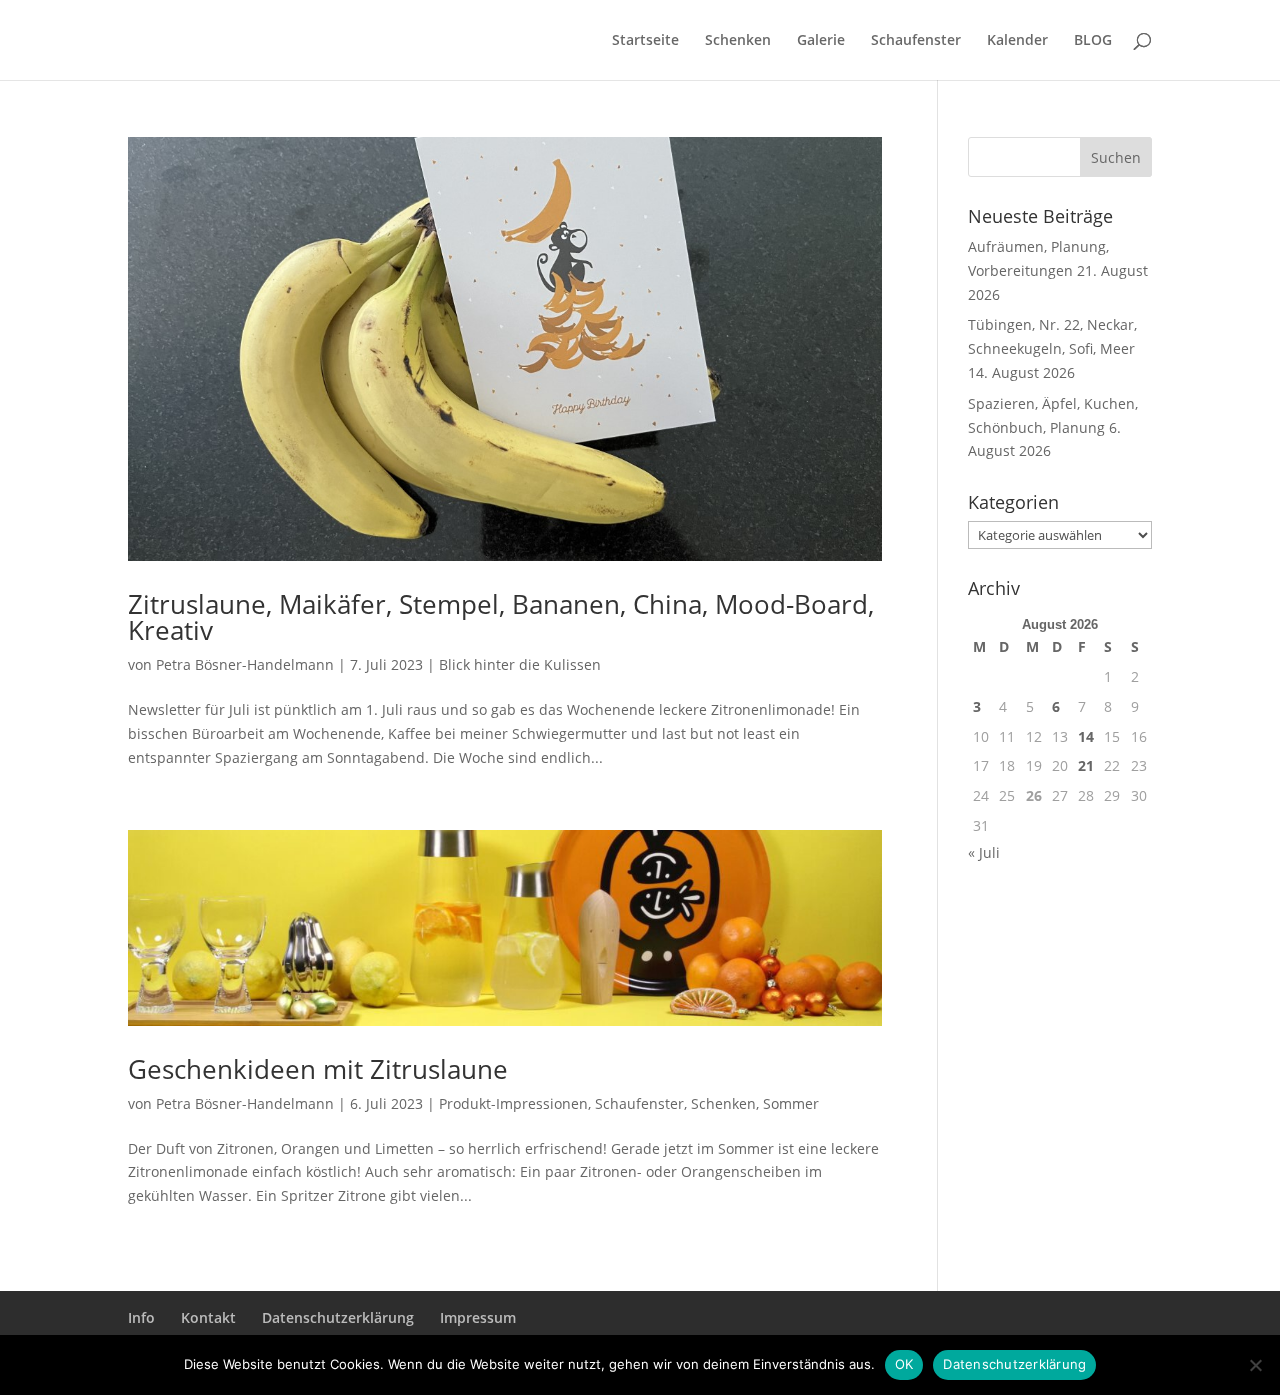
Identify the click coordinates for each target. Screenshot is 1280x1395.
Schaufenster (916, 41)
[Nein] (1255, 1365)
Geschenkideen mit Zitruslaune (318, 1069)
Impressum (478, 1317)
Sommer (791, 1103)
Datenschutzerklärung (338, 1317)
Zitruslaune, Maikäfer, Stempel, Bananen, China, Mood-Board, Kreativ (501, 617)
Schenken (738, 41)
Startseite (645, 41)
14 (1086, 736)
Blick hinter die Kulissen (520, 664)
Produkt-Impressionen (513, 1103)
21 (1086, 765)
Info (141, 1317)
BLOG (1093, 41)
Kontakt (208, 1317)
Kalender (1017, 41)
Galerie (821, 41)
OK (904, 1364)
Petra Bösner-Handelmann (245, 664)
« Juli (984, 852)
